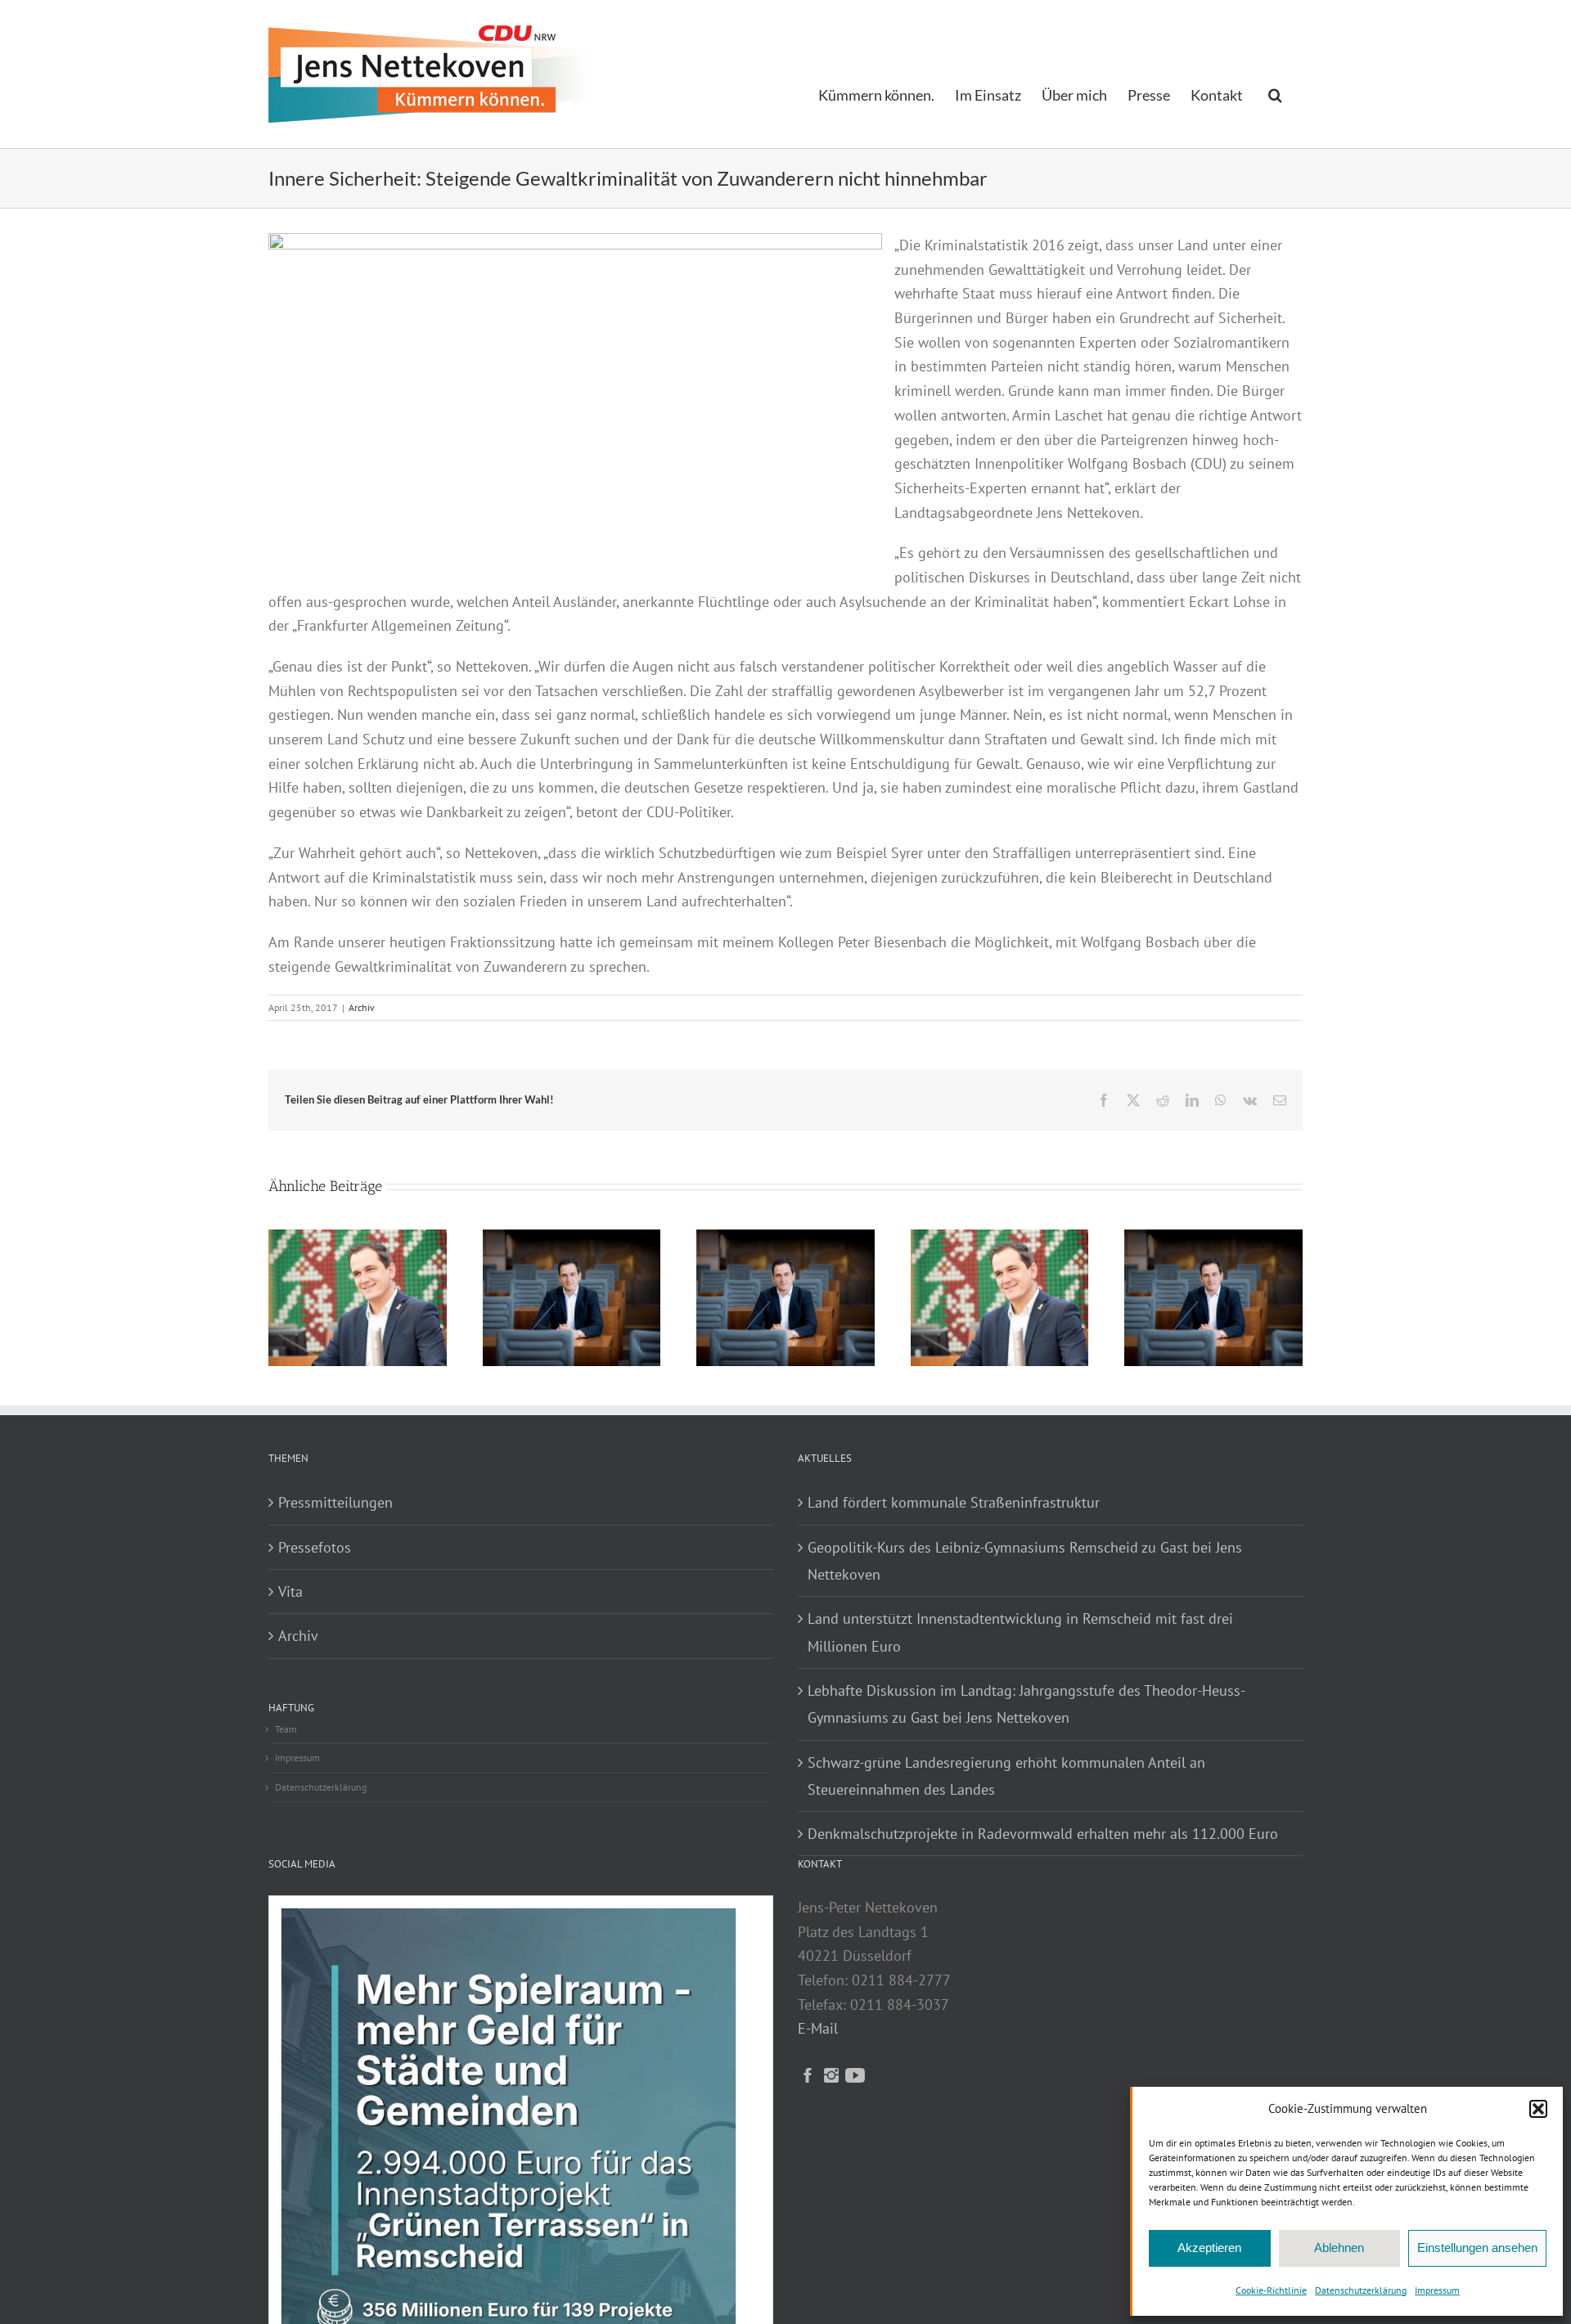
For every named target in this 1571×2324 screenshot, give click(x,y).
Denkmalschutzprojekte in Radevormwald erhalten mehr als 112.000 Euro (1043, 1834)
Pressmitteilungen (335, 1502)
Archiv (362, 1007)
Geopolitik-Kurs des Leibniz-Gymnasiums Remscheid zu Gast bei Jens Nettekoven (1025, 1561)
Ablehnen (1339, 2248)
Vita (290, 1591)
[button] (1538, 2109)
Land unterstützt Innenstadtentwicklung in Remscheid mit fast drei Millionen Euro (1020, 1632)
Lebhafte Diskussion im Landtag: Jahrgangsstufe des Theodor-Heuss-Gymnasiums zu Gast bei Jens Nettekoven (1026, 1704)
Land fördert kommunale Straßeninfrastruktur (954, 1502)
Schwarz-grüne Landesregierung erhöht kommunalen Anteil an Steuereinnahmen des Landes (1006, 1776)
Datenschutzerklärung (1361, 2290)
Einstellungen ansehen (1477, 2248)
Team (286, 1729)
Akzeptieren (1209, 2248)
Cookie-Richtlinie (1271, 2290)
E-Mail (818, 2028)
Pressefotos (315, 1547)
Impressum (1437, 2290)
